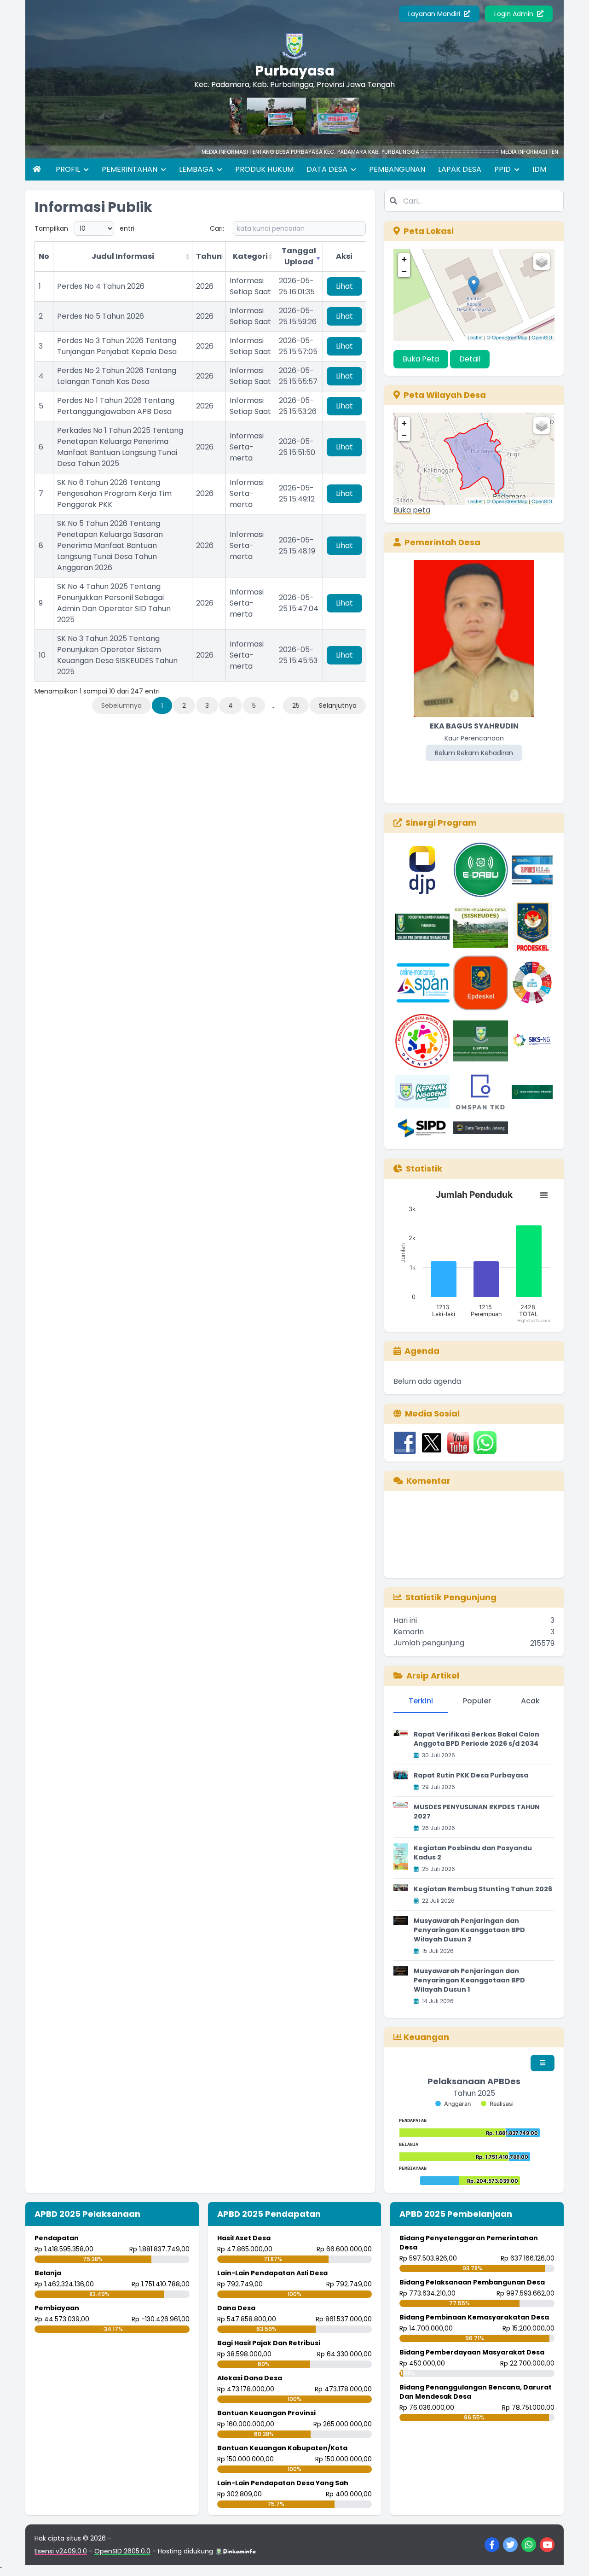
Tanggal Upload (299, 256)
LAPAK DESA (460, 169)
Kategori (250, 256)
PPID (503, 169)
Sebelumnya (121, 705)
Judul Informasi (123, 256)
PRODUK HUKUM (264, 169)
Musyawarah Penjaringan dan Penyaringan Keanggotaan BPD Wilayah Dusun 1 (469, 1980)
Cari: (217, 228)
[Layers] (542, 262)
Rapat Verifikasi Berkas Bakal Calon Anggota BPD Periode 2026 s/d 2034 (476, 1739)
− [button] (404, 271)
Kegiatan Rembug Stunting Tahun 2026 (483, 1889)
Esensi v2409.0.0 (61, 2551)
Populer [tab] (477, 1701)
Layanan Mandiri (435, 14)
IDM (539, 169)
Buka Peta (421, 359)
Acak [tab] (530, 1701)
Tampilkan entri (84, 228)
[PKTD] (245, 116)
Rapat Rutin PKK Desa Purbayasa (471, 1775)
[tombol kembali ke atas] (571, 2558)
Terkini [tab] (421, 1701)
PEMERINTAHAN (130, 169)
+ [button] (404, 259)
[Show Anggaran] (453, 2104)
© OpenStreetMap (507, 337)
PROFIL (69, 169)
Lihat (344, 286)
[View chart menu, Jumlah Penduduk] (544, 1195)
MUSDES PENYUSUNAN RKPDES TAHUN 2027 (477, 1812)
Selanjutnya (338, 705)
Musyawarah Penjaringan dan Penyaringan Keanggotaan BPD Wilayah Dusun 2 (469, 1930)
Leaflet (475, 337)
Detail (470, 359)
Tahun (209, 256)
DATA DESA (328, 169)
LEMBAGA (197, 169)
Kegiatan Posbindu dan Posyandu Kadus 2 (473, 1853)
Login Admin (515, 14)
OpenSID (542, 337)
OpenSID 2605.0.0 (122, 2551)
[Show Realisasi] (497, 2104)
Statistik (424, 1169)
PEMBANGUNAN (397, 169)
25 (296, 705)
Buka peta (412, 510)
